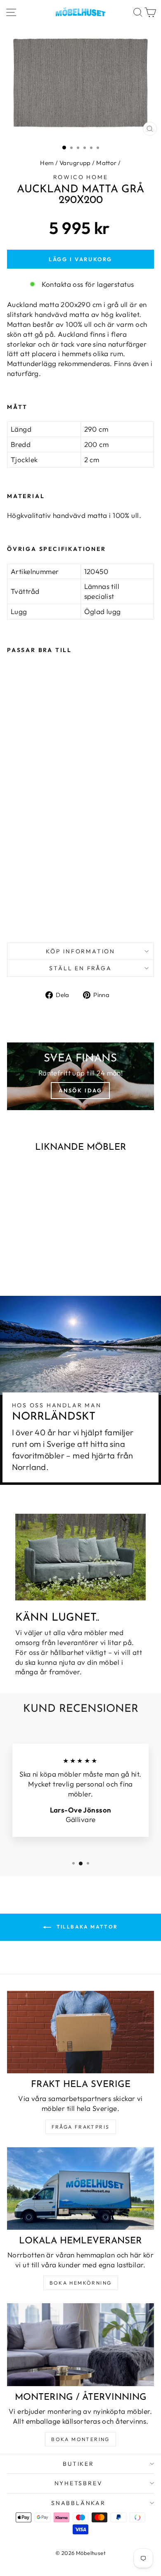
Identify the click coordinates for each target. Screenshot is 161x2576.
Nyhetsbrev (79, 2483)
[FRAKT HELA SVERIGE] (80, 2032)
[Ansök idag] (80, 1076)
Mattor (107, 163)
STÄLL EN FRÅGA (80, 968)
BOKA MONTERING (80, 2439)
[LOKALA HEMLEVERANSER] (80, 2188)
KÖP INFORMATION (80, 951)
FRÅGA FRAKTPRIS (81, 2127)
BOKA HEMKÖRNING (81, 2283)
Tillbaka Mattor (86, 1927)
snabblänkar (78, 2503)
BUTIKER (78, 2464)
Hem (47, 163)
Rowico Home (81, 177)
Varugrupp (75, 163)
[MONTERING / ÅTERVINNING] (80, 2344)
